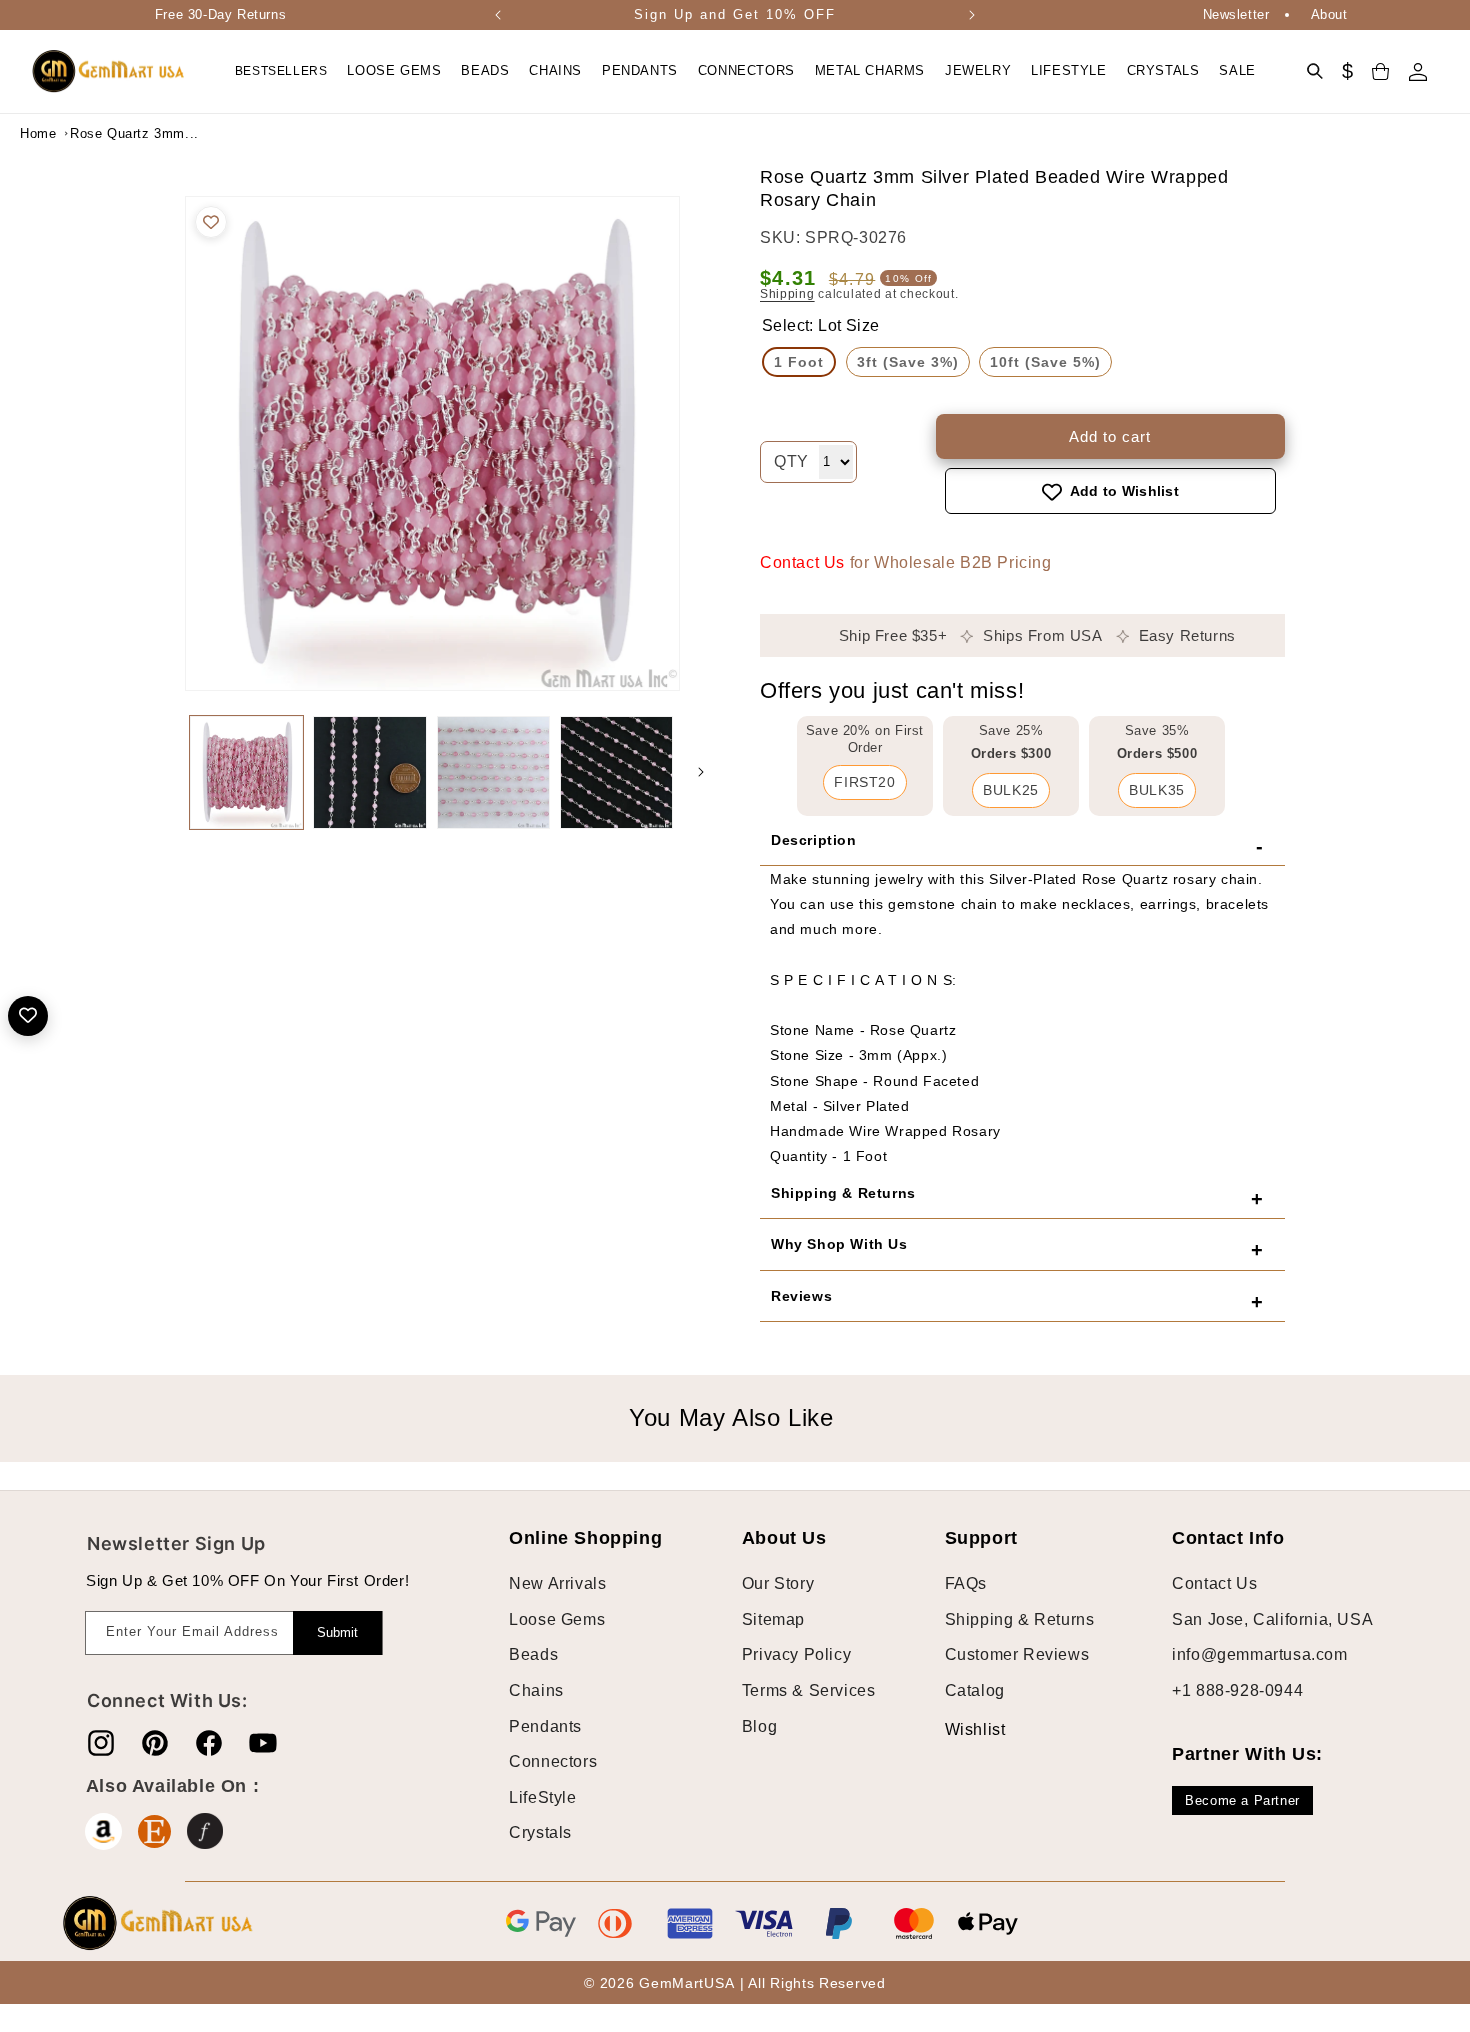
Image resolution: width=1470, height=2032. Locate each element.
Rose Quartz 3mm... (120, 133)
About (1329, 14)
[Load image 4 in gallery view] (616, 772)
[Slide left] (165, 772)
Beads (533, 1655)
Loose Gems (557, 1619)
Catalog (975, 1690)
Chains (536, 1690)
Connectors (553, 1761)
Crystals (540, 1833)
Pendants (545, 1726)
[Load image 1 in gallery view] (246, 772)
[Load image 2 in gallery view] (369, 772)
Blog (759, 1726)
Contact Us (802, 563)
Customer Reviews (1017, 1655)
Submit (337, 1632)
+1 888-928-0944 (1237, 1690)
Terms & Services (809, 1690)
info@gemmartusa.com (1259, 1655)
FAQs (966, 1584)
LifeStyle (542, 1797)
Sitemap (773, 1619)
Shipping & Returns (1020, 1619)
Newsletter (1236, 14)
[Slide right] (701, 772)
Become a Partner (1242, 1800)
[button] (394, 71)
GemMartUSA (686, 1983)
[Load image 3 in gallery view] (493, 772)
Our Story (778, 1584)
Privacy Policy (796, 1655)
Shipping (787, 294)
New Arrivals (557, 1584)
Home (38, 133)
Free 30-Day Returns (220, 14)
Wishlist (960, 1729)
